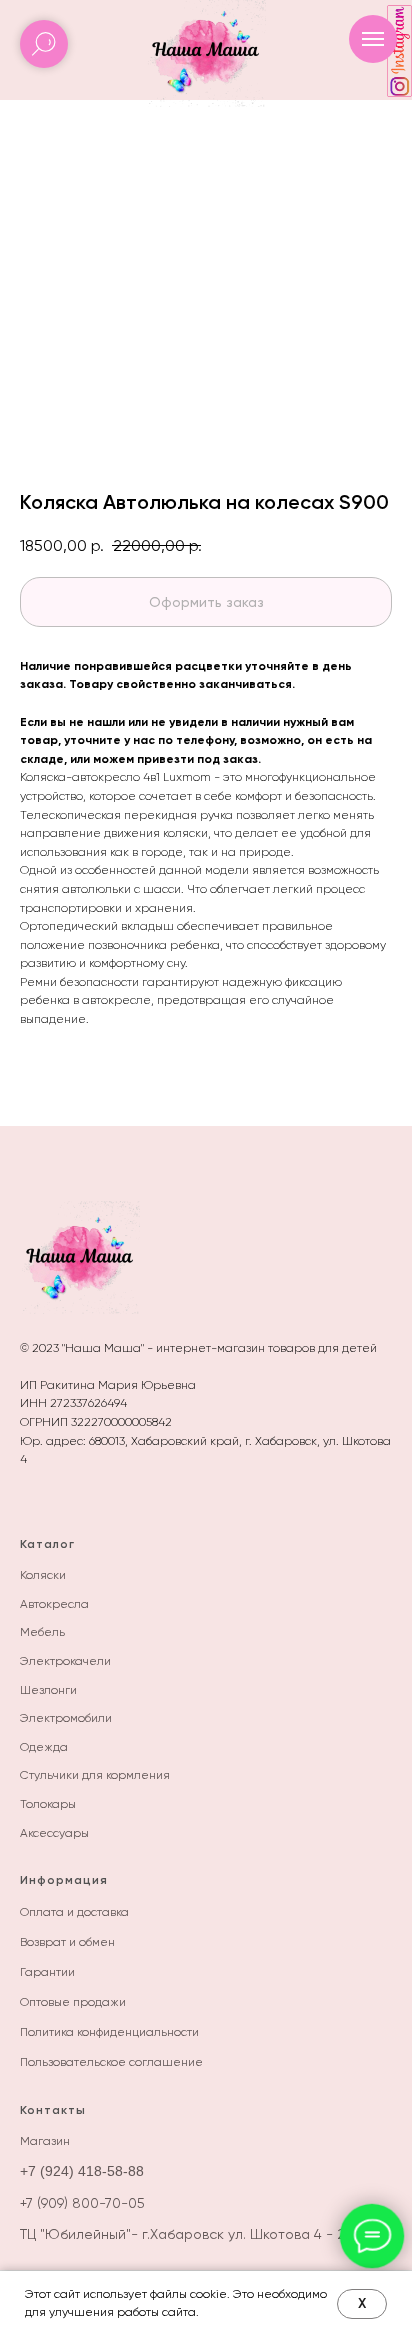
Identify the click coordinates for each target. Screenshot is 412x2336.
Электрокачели (65, 1661)
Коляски (43, 1575)
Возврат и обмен (67, 1942)
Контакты (53, 2110)
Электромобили (66, 1718)
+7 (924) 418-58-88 (82, 2171)
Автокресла (54, 1604)
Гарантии (47, 1972)
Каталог (47, 1544)
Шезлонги (48, 1690)
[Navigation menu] (373, 39)
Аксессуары (54, 1833)
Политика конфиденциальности (109, 2032)
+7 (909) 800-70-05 (82, 2203)
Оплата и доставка (74, 1912)
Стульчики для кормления (95, 1775)
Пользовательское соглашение (111, 2062)
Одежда (44, 1747)
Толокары (48, 1804)
